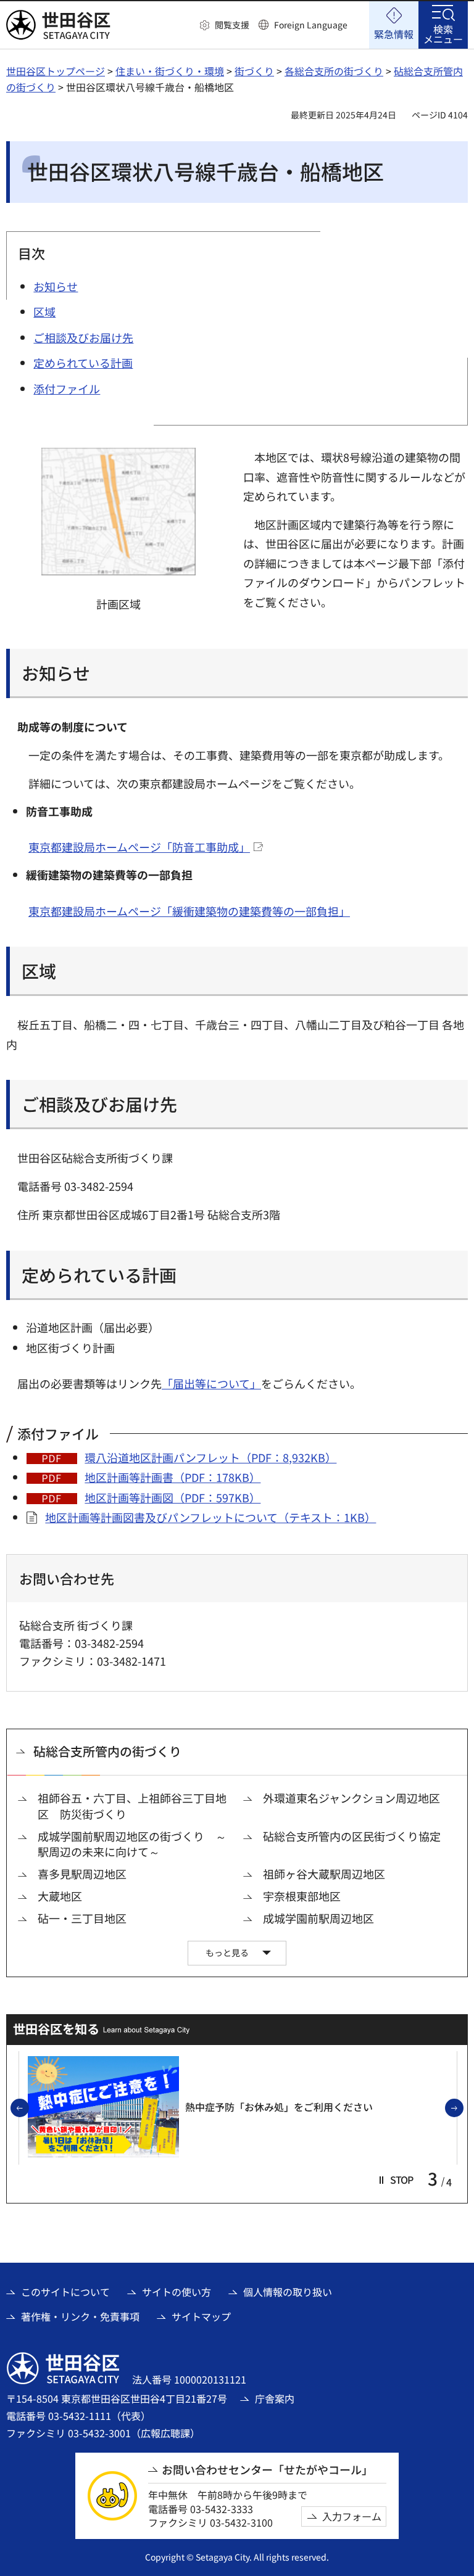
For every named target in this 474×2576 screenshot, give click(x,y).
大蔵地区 (60, 1896)
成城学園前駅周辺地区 (318, 1918)
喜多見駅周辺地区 (82, 1874)
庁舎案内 (275, 2398)
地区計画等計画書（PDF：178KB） (173, 1477)
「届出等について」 (211, 1383)
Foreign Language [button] (311, 25)
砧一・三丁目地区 (82, 1918)
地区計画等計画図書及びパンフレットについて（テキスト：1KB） (210, 1517)
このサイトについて (65, 2292)
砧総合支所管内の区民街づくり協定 (352, 1836)
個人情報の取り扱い (288, 2292)
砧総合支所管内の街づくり (107, 1751)
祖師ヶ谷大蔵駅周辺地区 (324, 1874)
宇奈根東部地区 (302, 1896)
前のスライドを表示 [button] (28, 2109)
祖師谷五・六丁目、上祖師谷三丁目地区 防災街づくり (132, 1806)
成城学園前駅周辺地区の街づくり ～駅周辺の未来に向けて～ (132, 1844)
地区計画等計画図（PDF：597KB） (173, 1497)
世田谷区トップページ (56, 71)
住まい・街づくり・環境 (170, 71)
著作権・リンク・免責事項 (80, 2316)
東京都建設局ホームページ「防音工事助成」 (139, 847)
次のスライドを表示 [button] (463, 2109)
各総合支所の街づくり (334, 71)
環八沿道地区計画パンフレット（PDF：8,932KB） (210, 1457)
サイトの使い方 (177, 2292)
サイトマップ (201, 2316)
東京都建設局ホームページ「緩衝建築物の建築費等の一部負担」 (189, 911)
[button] (225, 25)
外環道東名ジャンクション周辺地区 (351, 1798)
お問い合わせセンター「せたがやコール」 (267, 2470)
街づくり (254, 71)
